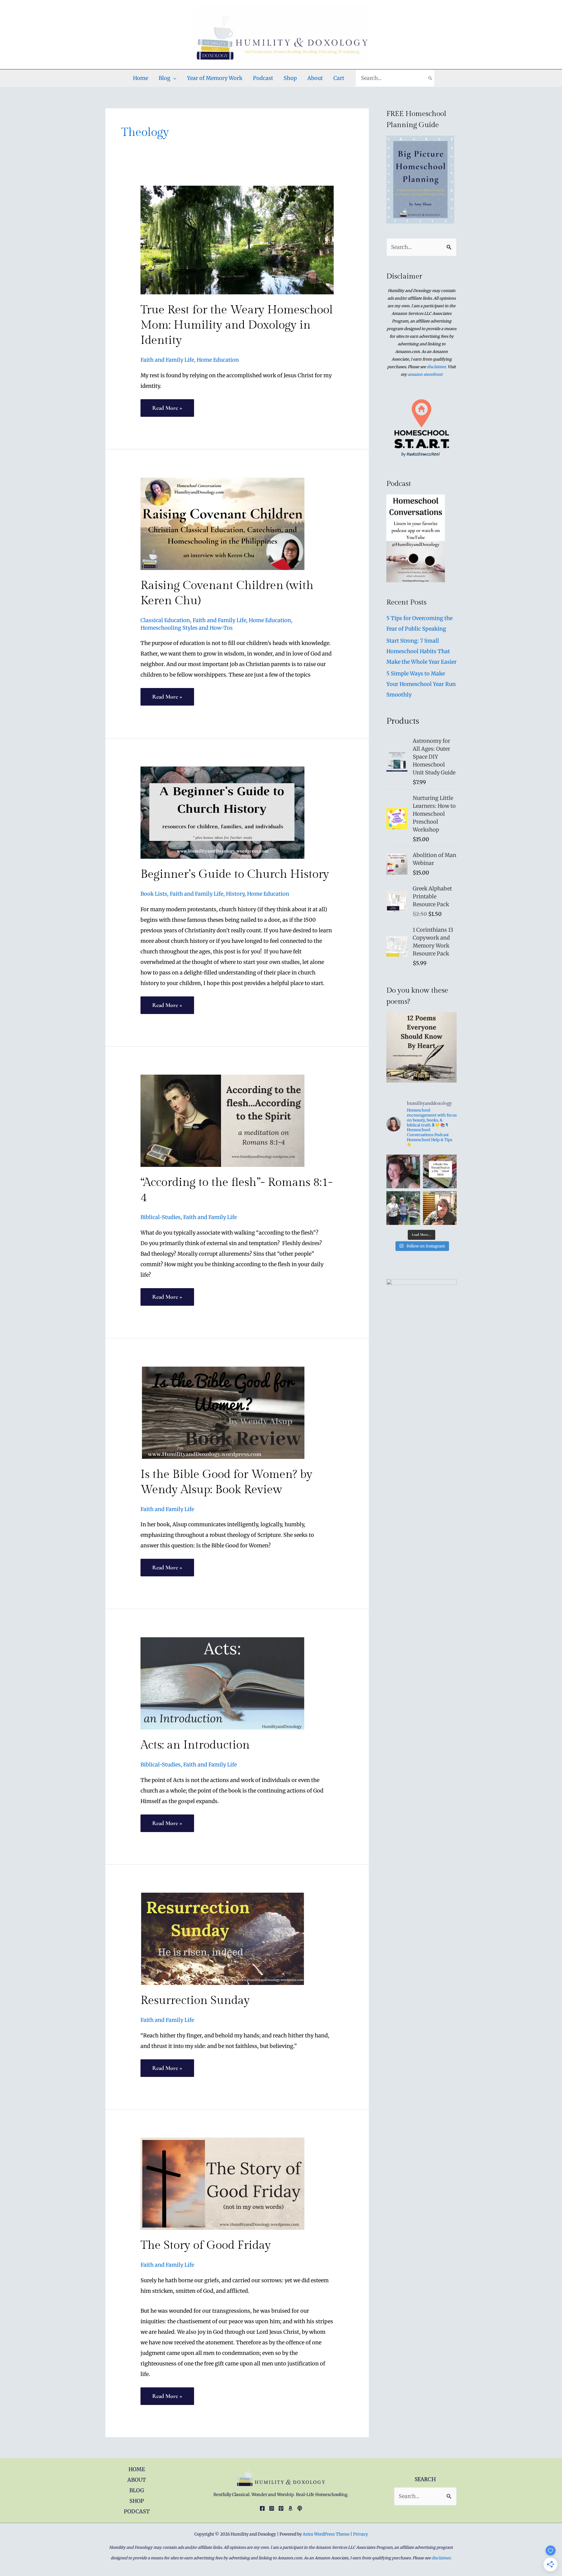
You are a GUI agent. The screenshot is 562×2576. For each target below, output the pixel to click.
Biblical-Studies (161, 1217)
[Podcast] (300, 2508)
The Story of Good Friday (206, 2245)
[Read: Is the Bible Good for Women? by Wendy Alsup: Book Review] (222, 1412)
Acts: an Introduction (195, 1745)
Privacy (360, 2534)
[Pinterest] (281, 2508)
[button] (173, 78)
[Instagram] (272, 2508)
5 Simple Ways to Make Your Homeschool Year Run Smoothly (421, 684)
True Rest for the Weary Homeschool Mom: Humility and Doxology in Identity (237, 325)
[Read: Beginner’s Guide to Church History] (222, 812)
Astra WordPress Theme (326, 2534)
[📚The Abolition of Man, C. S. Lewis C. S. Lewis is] (440, 1171)
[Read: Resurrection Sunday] (222, 1939)
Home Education (218, 360)
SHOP (137, 2501)
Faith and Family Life (167, 360)
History (235, 894)
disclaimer (436, 367)
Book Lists (154, 894)
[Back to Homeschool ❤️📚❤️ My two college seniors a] (403, 1208)
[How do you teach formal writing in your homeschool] (440, 1208)
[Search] (430, 78)
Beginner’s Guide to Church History (235, 874)
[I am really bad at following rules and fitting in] (403, 1171)
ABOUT (137, 2480)
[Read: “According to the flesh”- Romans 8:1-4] (222, 1120)
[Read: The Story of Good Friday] (222, 2183)
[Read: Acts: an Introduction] (222, 1683)
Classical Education (165, 620)
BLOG (137, 2490)
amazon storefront (425, 374)
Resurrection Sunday (195, 2000)
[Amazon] (290, 2508)
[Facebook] (262, 2508)
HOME (137, 2469)
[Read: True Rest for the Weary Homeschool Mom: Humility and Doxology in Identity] (237, 240)
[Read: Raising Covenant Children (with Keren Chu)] (222, 523)
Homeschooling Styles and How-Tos (187, 628)
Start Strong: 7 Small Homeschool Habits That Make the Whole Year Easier (421, 651)
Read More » (167, 410)
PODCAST (137, 2511)
